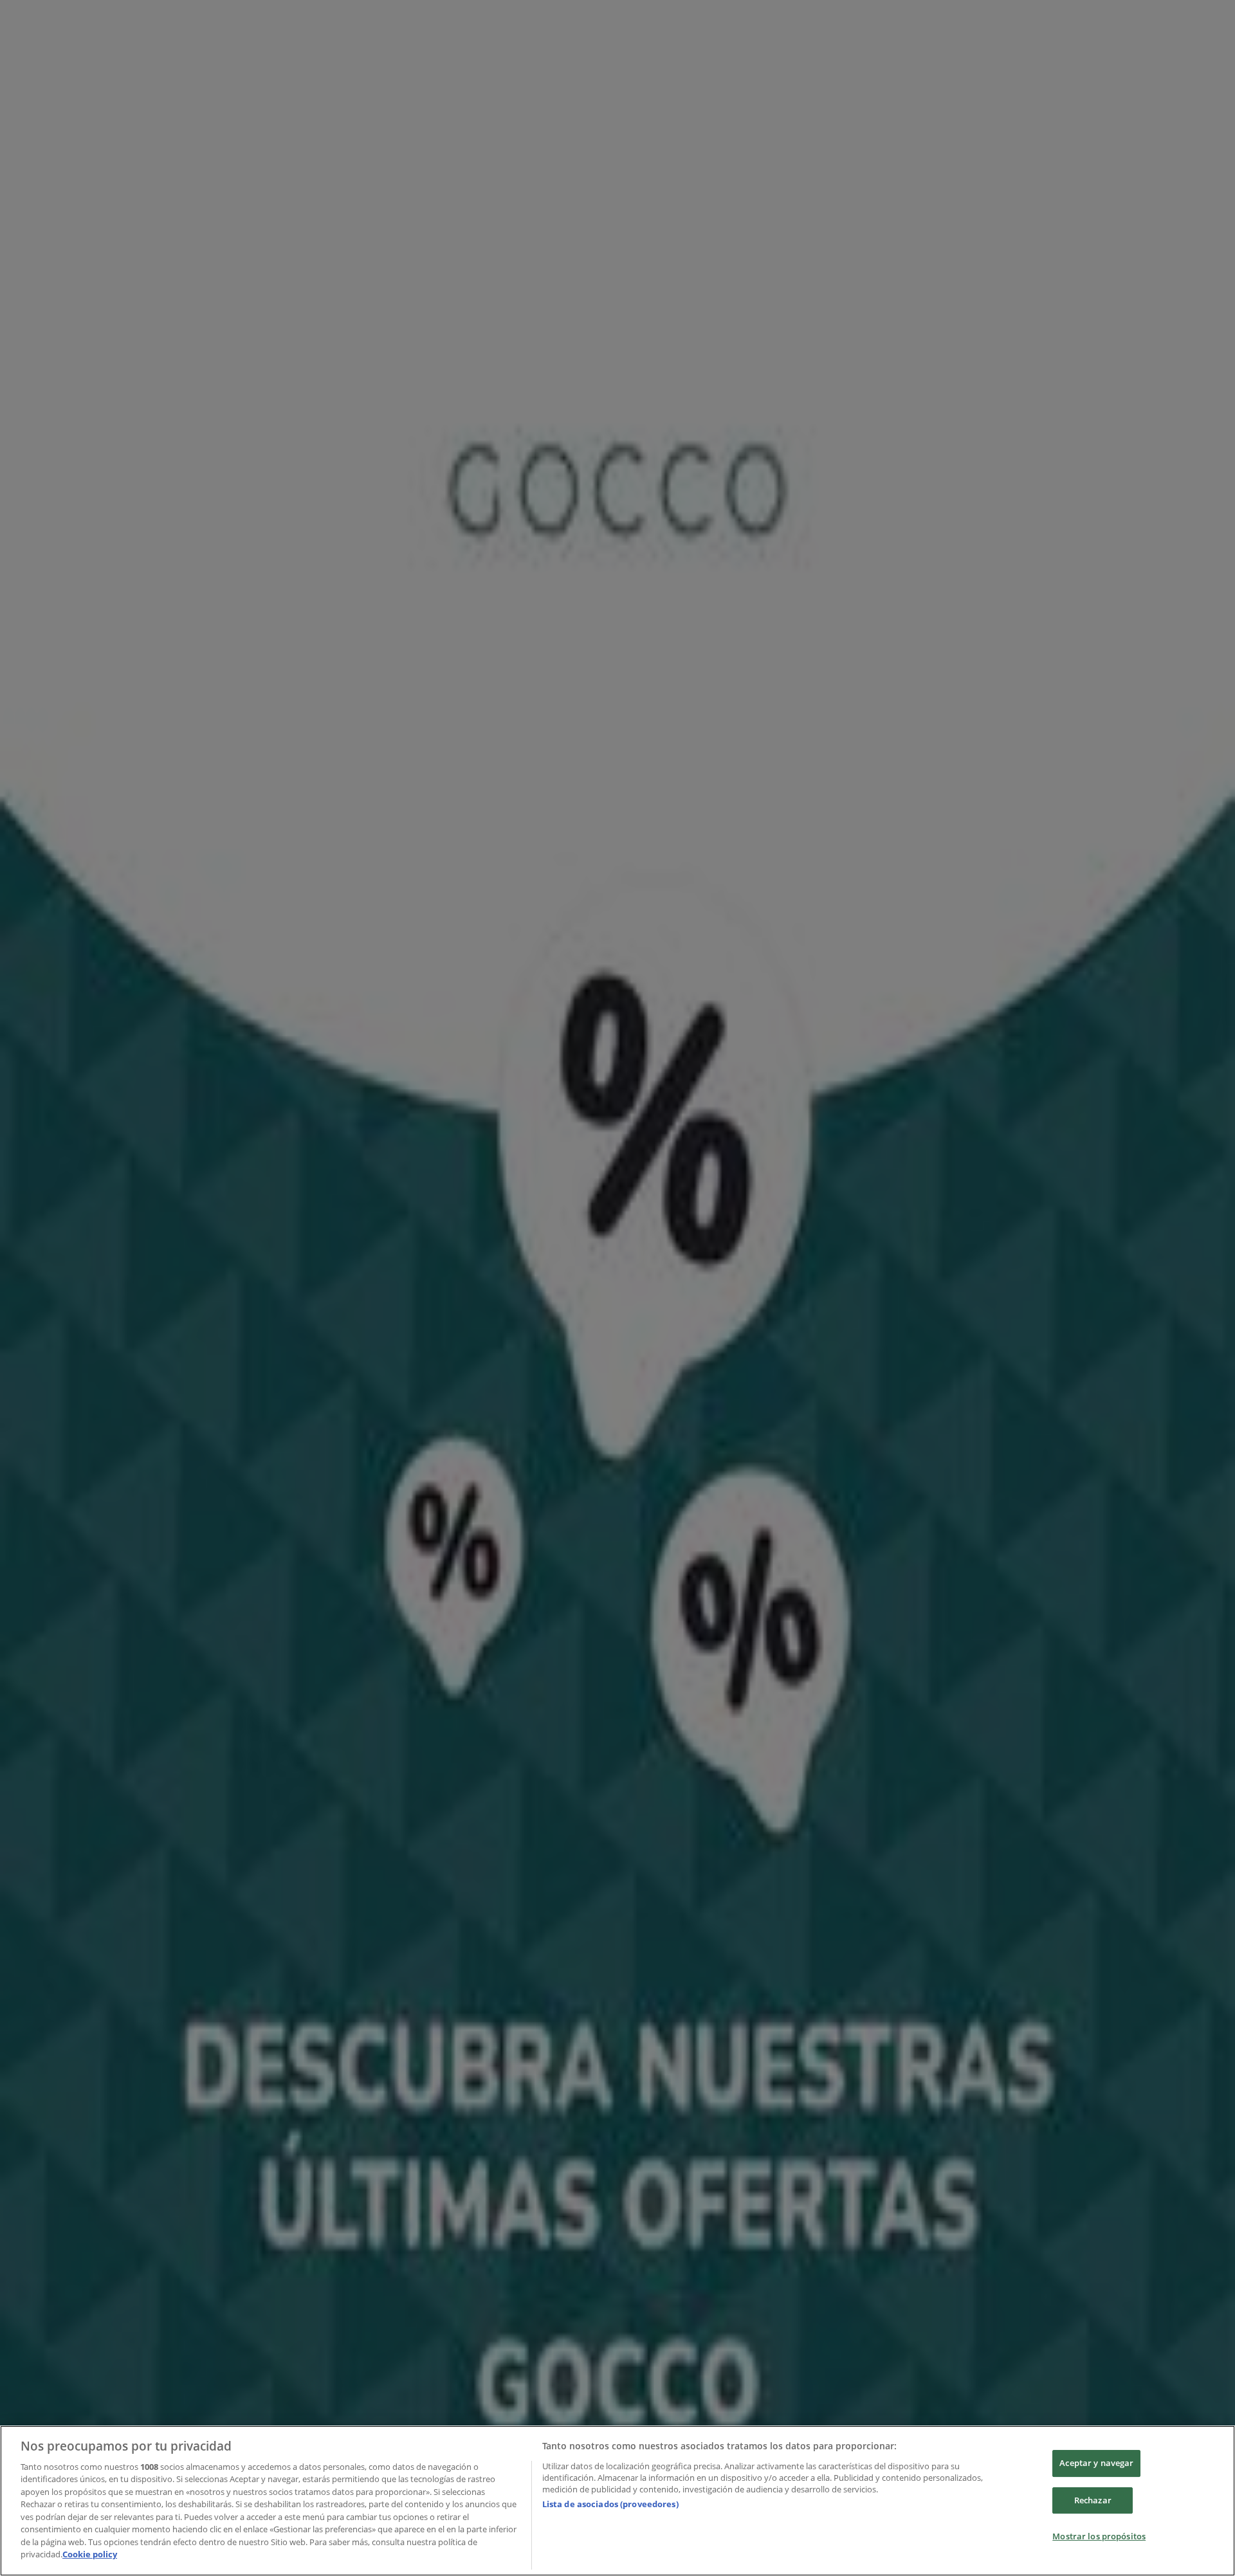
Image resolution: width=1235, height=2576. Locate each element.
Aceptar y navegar (1096, 2463)
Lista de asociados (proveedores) (610, 2504)
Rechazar (1093, 2500)
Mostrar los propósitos (1099, 2536)
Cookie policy (90, 2554)
